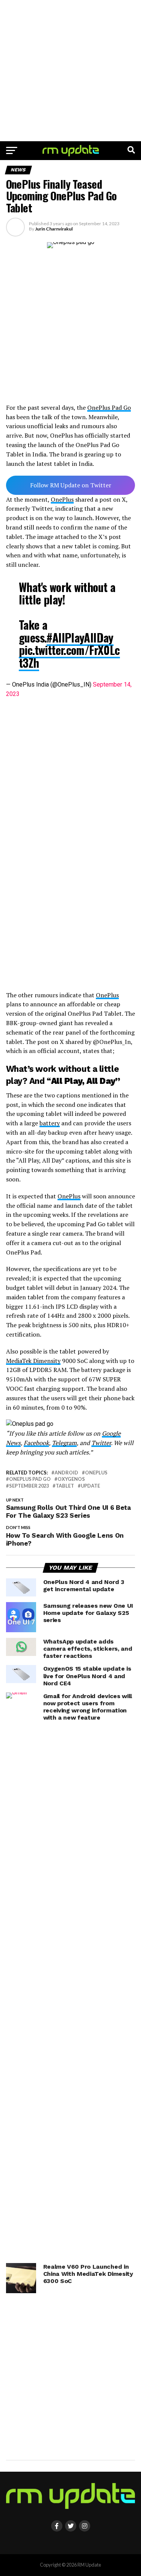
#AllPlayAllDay (80, 637)
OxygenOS (71, 1479)
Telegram (64, 1443)
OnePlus (62, 499)
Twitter (101, 1443)
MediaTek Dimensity (33, 1361)
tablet (65, 1486)
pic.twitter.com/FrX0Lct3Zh (69, 656)
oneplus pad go (30, 1479)
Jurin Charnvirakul (54, 229)
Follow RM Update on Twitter (71, 485)
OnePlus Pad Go (109, 407)
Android (66, 1473)
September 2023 (29, 1486)
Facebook (36, 1443)
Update (90, 1486)
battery (50, 1123)
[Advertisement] (70, 71)
